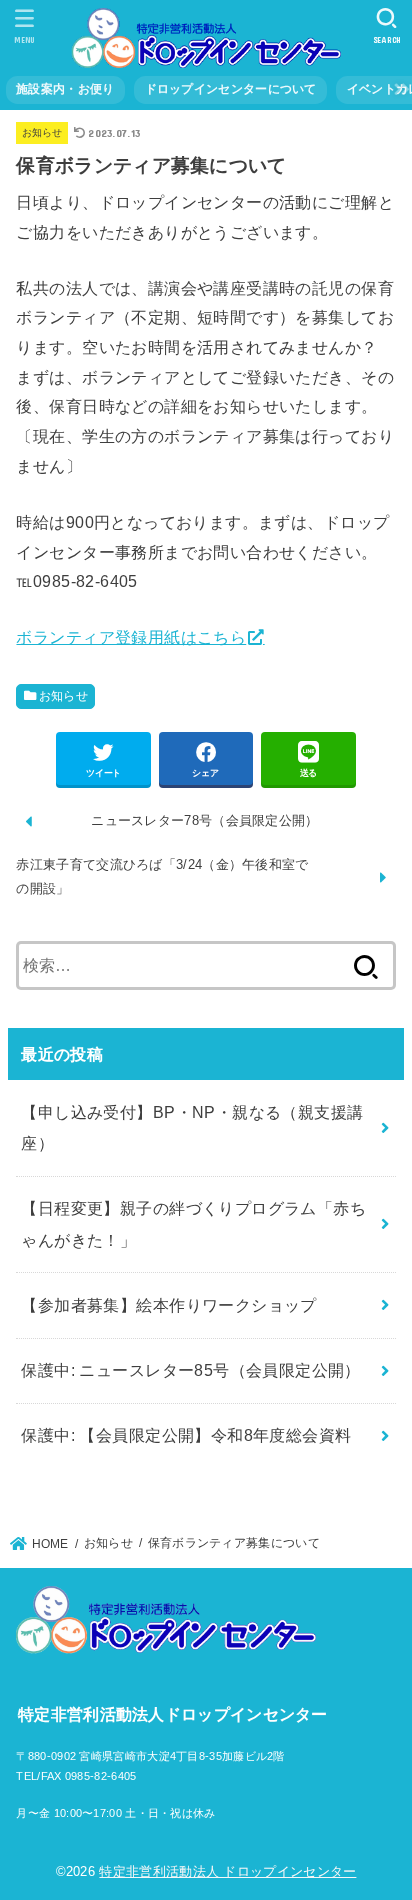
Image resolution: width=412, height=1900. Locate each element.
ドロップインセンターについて (231, 89)
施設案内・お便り (65, 89)
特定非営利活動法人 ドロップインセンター (227, 1871)
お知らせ (42, 132)
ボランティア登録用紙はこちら (131, 637)
